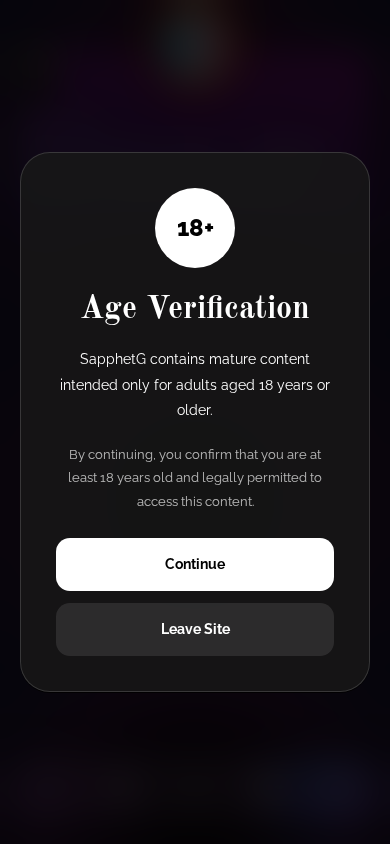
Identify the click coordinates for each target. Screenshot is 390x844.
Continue (195, 564)
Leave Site (195, 629)
